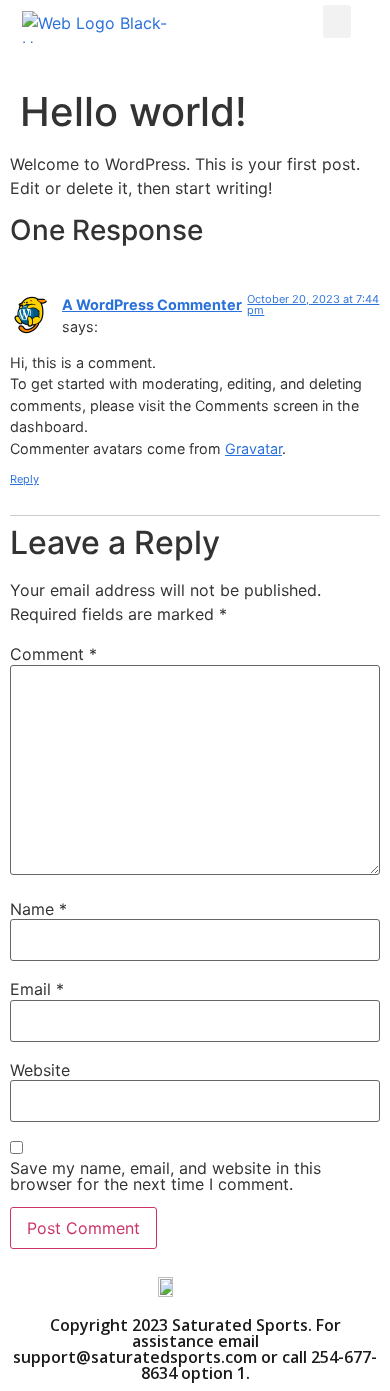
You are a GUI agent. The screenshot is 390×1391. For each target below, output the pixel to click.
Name (38, 909)
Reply (24, 479)
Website (40, 1070)
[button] (337, 21)
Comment (53, 654)
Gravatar (253, 448)
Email (37, 989)
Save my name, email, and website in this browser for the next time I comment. (165, 1176)
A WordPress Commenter (152, 304)
